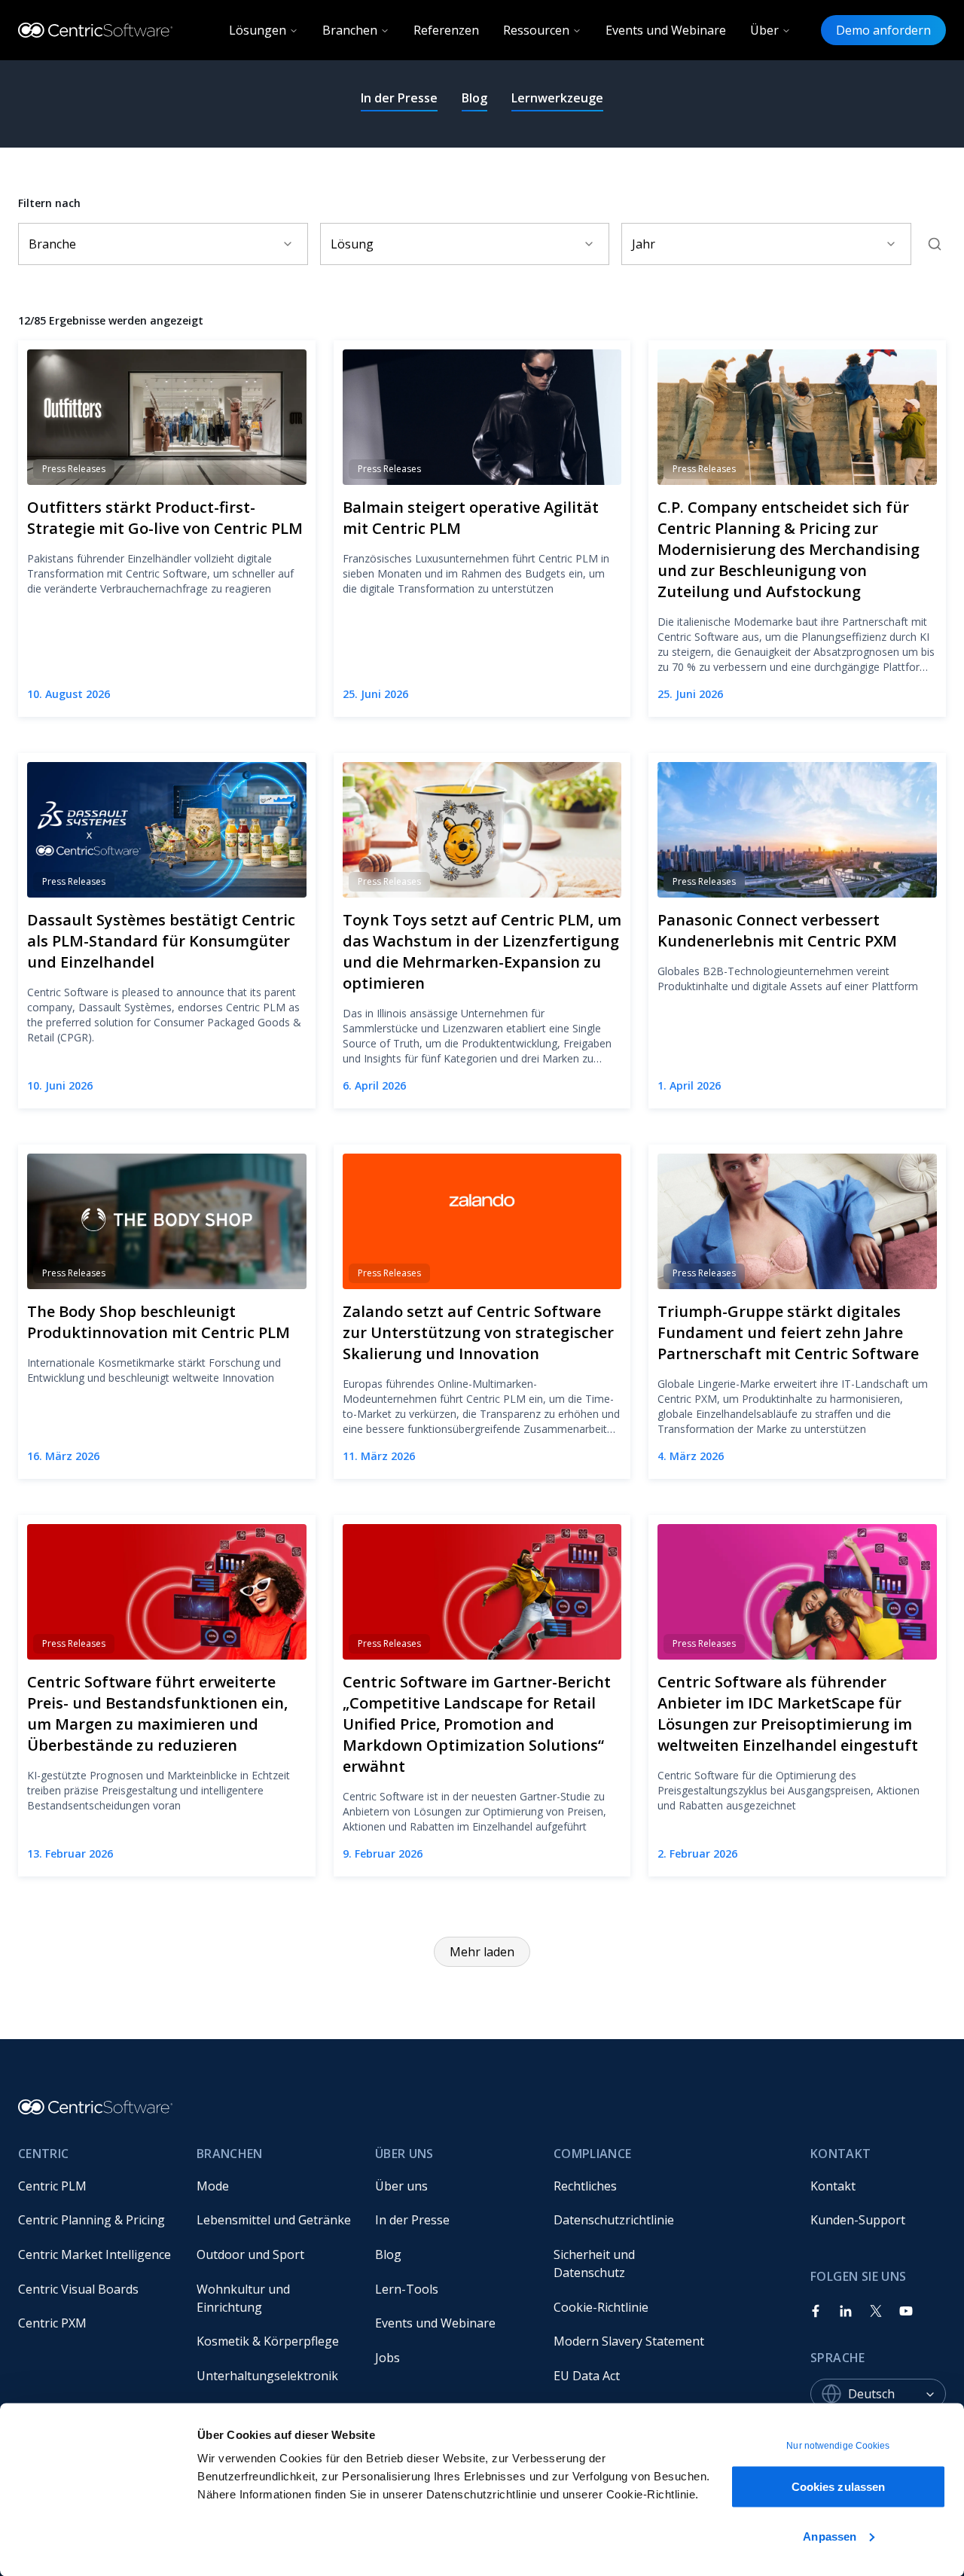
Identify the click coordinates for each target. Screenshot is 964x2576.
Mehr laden (482, 1952)
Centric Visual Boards (78, 2289)
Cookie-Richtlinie (601, 2307)
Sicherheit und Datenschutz (596, 2264)
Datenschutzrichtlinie (614, 2220)
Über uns (401, 2186)
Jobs (387, 2358)
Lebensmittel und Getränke (274, 2220)
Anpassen (830, 2536)
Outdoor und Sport (250, 2254)
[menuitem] (95, 2186)
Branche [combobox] (52, 244)
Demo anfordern (883, 30)
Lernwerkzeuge (557, 98)
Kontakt (833, 2186)
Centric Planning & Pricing (92, 2220)
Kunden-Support (858, 2220)
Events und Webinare (666, 30)
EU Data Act (587, 2376)
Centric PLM (52, 2186)
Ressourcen (536, 30)
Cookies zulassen (839, 2487)
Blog (474, 98)
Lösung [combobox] (352, 244)
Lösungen (258, 30)
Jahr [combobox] (644, 244)
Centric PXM (52, 2323)
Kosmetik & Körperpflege (268, 2341)
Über (764, 30)
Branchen (350, 30)
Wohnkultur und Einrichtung (245, 2298)
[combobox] (897, 2394)
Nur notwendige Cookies (838, 2446)
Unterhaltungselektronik (267, 2376)
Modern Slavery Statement (629, 2341)
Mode (213, 2186)
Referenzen (446, 30)
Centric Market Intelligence (95, 2254)
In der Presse (399, 98)
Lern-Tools (407, 2289)
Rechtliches (585, 2186)
